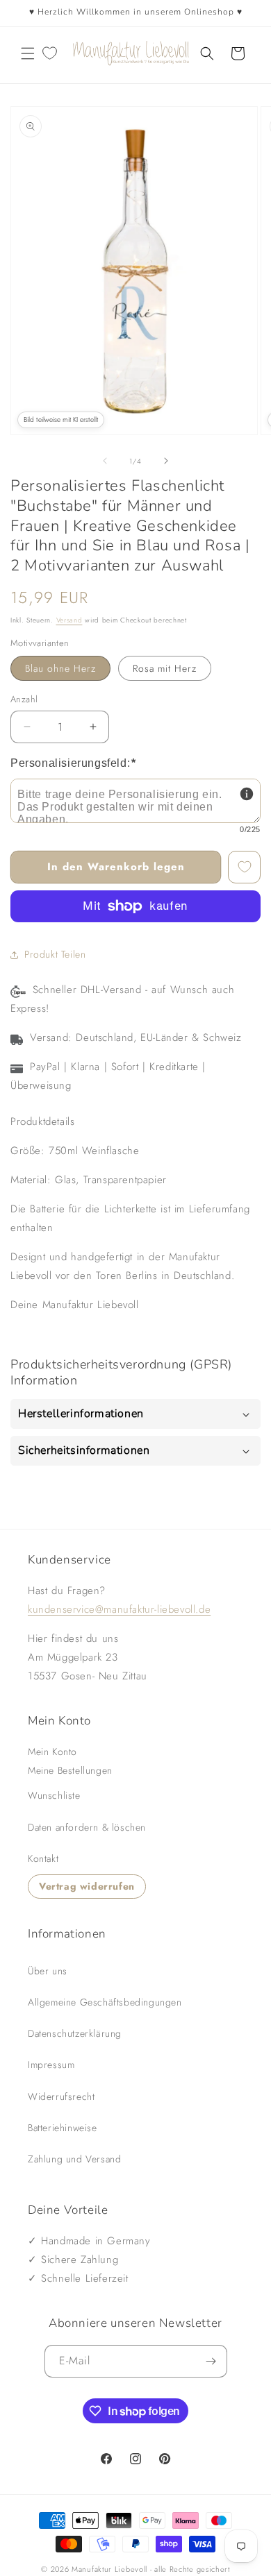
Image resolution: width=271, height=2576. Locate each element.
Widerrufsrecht (61, 2096)
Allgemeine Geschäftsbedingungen (105, 2002)
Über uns (48, 1971)
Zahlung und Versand (74, 2159)
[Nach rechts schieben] (166, 461)
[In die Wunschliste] (244, 867)
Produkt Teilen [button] (55, 954)
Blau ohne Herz (60, 668)
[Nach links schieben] (105, 461)
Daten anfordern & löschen (87, 1827)
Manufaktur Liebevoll (109, 2569)
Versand (69, 620)
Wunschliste (54, 1795)
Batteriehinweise (63, 2128)
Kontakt (43, 1858)
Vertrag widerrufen (87, 1886)
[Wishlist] (49, 53)
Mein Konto (52, 1752)
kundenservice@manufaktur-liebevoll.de (119, 1609)
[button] (28, 53)
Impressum (51, 2065)
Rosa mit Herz (165, 668)
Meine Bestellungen (70, 1770)
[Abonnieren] (211, 2361)
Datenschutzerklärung (75, 2033)
